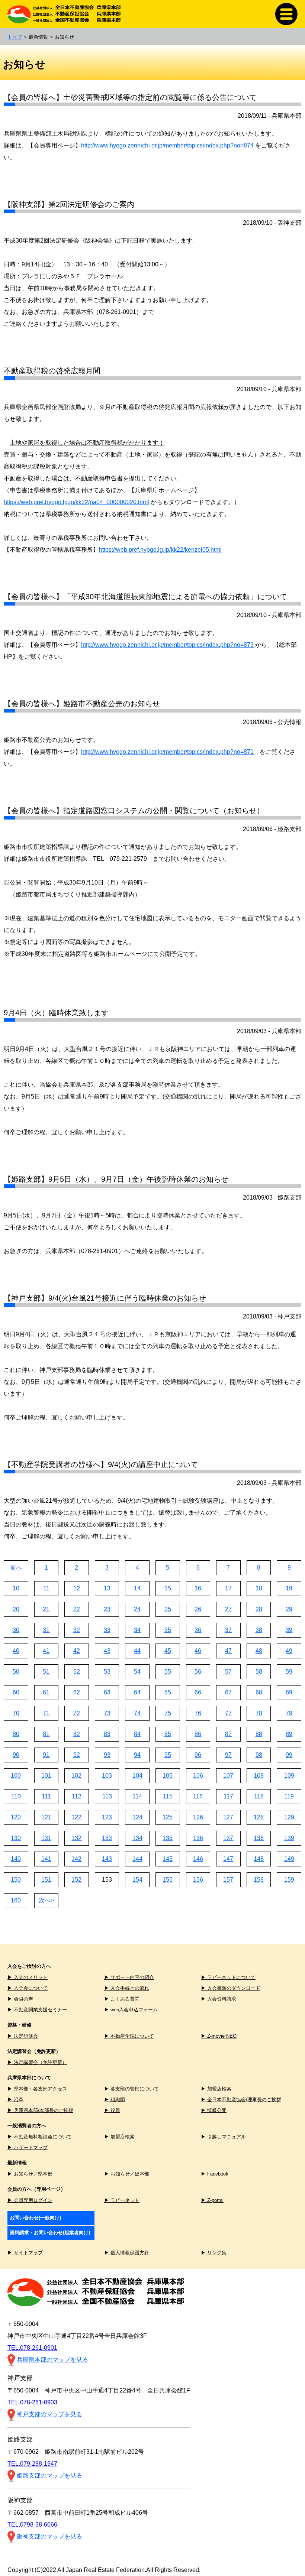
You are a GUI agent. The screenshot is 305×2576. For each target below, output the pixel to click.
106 (198, 1776)
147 (228, 1859)
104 (137, 1776)
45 (168, 1651)
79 (289, 1713)
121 (46, 1817)
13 (107, 1588)
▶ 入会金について (28, 1988)
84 (137, 1734)
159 (289, 1880)
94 (137, 1755)
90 (16, 1755)
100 (16, 1776)
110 (16, 1796)
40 (16, 1651)
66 (198, 1692)
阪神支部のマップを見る (49, 2536)
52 (77, 1672)
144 (137, 1859)
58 (259, 1672)
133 (107, 1838)
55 (168, 1672)
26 (198, 1609)
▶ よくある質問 (122, 1999)
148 (259, 1859)
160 (16, 1900)
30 (16, 1630)
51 (46, 1672)
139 (289, 1838)
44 (137, 1651)
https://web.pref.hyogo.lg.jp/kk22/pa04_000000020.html (76, 502)
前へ (16, 1568)
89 (289, 1734)
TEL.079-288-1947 (32, 2464)
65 (168, 1692)
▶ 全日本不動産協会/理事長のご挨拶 (241, 2100)
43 (107, 1651)
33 (107, 1630)
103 (107, 1776)
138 (259, 1838)
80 (16, 1734)
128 (259, 1817)
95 (168, 1755)
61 (46, 1692)
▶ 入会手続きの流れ (127, 1988)
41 (46, 1651)
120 (16, 1817)
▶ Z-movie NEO (219, 2036)
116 (198, 1796)
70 (16, 1713)
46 (198, 1651)
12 (77, 1588)
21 (46, 1609)
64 (137, 1692)
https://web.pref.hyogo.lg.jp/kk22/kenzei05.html (160, 550)
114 (137, 1796)
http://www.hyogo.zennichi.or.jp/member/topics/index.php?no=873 (167, 645)
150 (16, 1880)
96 (198, 1755)
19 (289, 1588)
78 (259, 1713)
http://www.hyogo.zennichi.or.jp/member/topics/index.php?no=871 (167, 752)
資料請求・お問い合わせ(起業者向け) (50, 2233)
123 (107, 1817)
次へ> (46, 1900)
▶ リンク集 (214, 2253)
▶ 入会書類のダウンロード (231, 1988)
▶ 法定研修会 (23, 2036)
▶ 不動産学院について (129, 2036)
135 (168, 1838)
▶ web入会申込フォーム (131, 2010)
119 (289, 1796)
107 (228, 1776)
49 (289, 1651)
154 (137, 1880)
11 (46, 1588)
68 (259, 1692)
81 (46, 1734)
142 (76, 1859)
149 (289, 1859)
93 (107, 1755)
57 (228, 1672)
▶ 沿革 (15, 2100)
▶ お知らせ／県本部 (30, 2174)
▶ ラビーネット (122, 2200)
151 (46, 1880)
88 (259, 1734)
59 (289, 1672)
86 (198, 1734)
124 (137, 1817)
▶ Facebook (215, 2174)
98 (259, 1755)
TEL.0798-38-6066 (32, 2525)
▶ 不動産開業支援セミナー (37, 2010)
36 (198, 1630)
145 (168, 1859)
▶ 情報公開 (214, 2110)
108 (259, 1776)
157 (228, 1880)
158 (259, 1880)
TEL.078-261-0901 (32, 2348)
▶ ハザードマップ (28, 2147)
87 (228, 1734)
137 (228, 1838)
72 (77, 1713)
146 (198, 1859)
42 (77, 1651)
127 (228, 1817)
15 (168, 1588)
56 (198, 1672)
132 (76, 1838)
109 (289, 1776)
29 (289, 1609)
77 (228, 1713)
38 (259, 1630)
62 (77, 1692)
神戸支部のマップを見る (49, 2414)
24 (137, 1609)
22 (77, 1609)
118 (259, 1796)
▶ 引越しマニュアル (223, 2137)
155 (168, 1880)
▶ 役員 (112, 2110)
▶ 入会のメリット (28, 1977)
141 (46, 1859)
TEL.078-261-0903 (32, 2402)
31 (46, 1630)
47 (228, 1651)
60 (16, 1692)
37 (228, 1630)
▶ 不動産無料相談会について (40, 2137)
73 (107, 1713)
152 (76, 1880)
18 (259, 1588)
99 (289, 1755)
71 (46, 1713)
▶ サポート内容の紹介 (129, 1977)
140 (16, 1859)
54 (137, 1672)
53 (107, 1672)
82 (77, 1734)
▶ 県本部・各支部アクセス (37, 2089)
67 (228, 1692)
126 (198, 1817)
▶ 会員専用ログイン (30, 2200)
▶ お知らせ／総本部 (127, 2174)
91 (46, 1755)
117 (228, 1796)
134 (137, 1838)
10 (16, 1588)
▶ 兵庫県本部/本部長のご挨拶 (40, 2110)
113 (107, 1796)
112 (77, 1796)
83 (107, 1734)
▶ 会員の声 (20, 1999)
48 (259, 1651)
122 (76, 1817)
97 (228, 1755)
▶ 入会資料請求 (219, 1999)
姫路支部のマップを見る (49, 2476)
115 (168, 1796)
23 (107, 1609)
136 (198, 1838)
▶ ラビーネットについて (228, 1977)
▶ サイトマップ (25, 2253)
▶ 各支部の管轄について (131, 2089)
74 (137, 1713)
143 (107, 1859)
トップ (15, 37)
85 (168, 1734)
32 (77, 1630)
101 (46, 1776)
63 (107, 1692)
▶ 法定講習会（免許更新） (37, 2062)
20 (16, 1609)
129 (289, 1817)
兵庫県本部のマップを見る (52, 2360)
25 (168, 1609)
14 (137, 1588)
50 (16, 1672)
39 (289, 1630)
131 (46, 1838)
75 (168, 1713)
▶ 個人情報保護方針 (127, 2253)
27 (228, 1609)
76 (198, 1713)
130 (16, 1838)
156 (198, 1880)
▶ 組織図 (115, 2100)
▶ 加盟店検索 (216, 2089)
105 (168, 1776)
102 (76, 1776)
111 (46, 1796)
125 (168, 1817)
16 (198, 1588)
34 (137, 1630)
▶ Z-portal (212, 2200)
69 (289, 1692)
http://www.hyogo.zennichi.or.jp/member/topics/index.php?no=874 (167, 145)
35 (168, 1630)
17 (228, 1588)
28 (259, 1609)
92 (77, 1755)
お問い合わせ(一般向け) (35, 2218)
